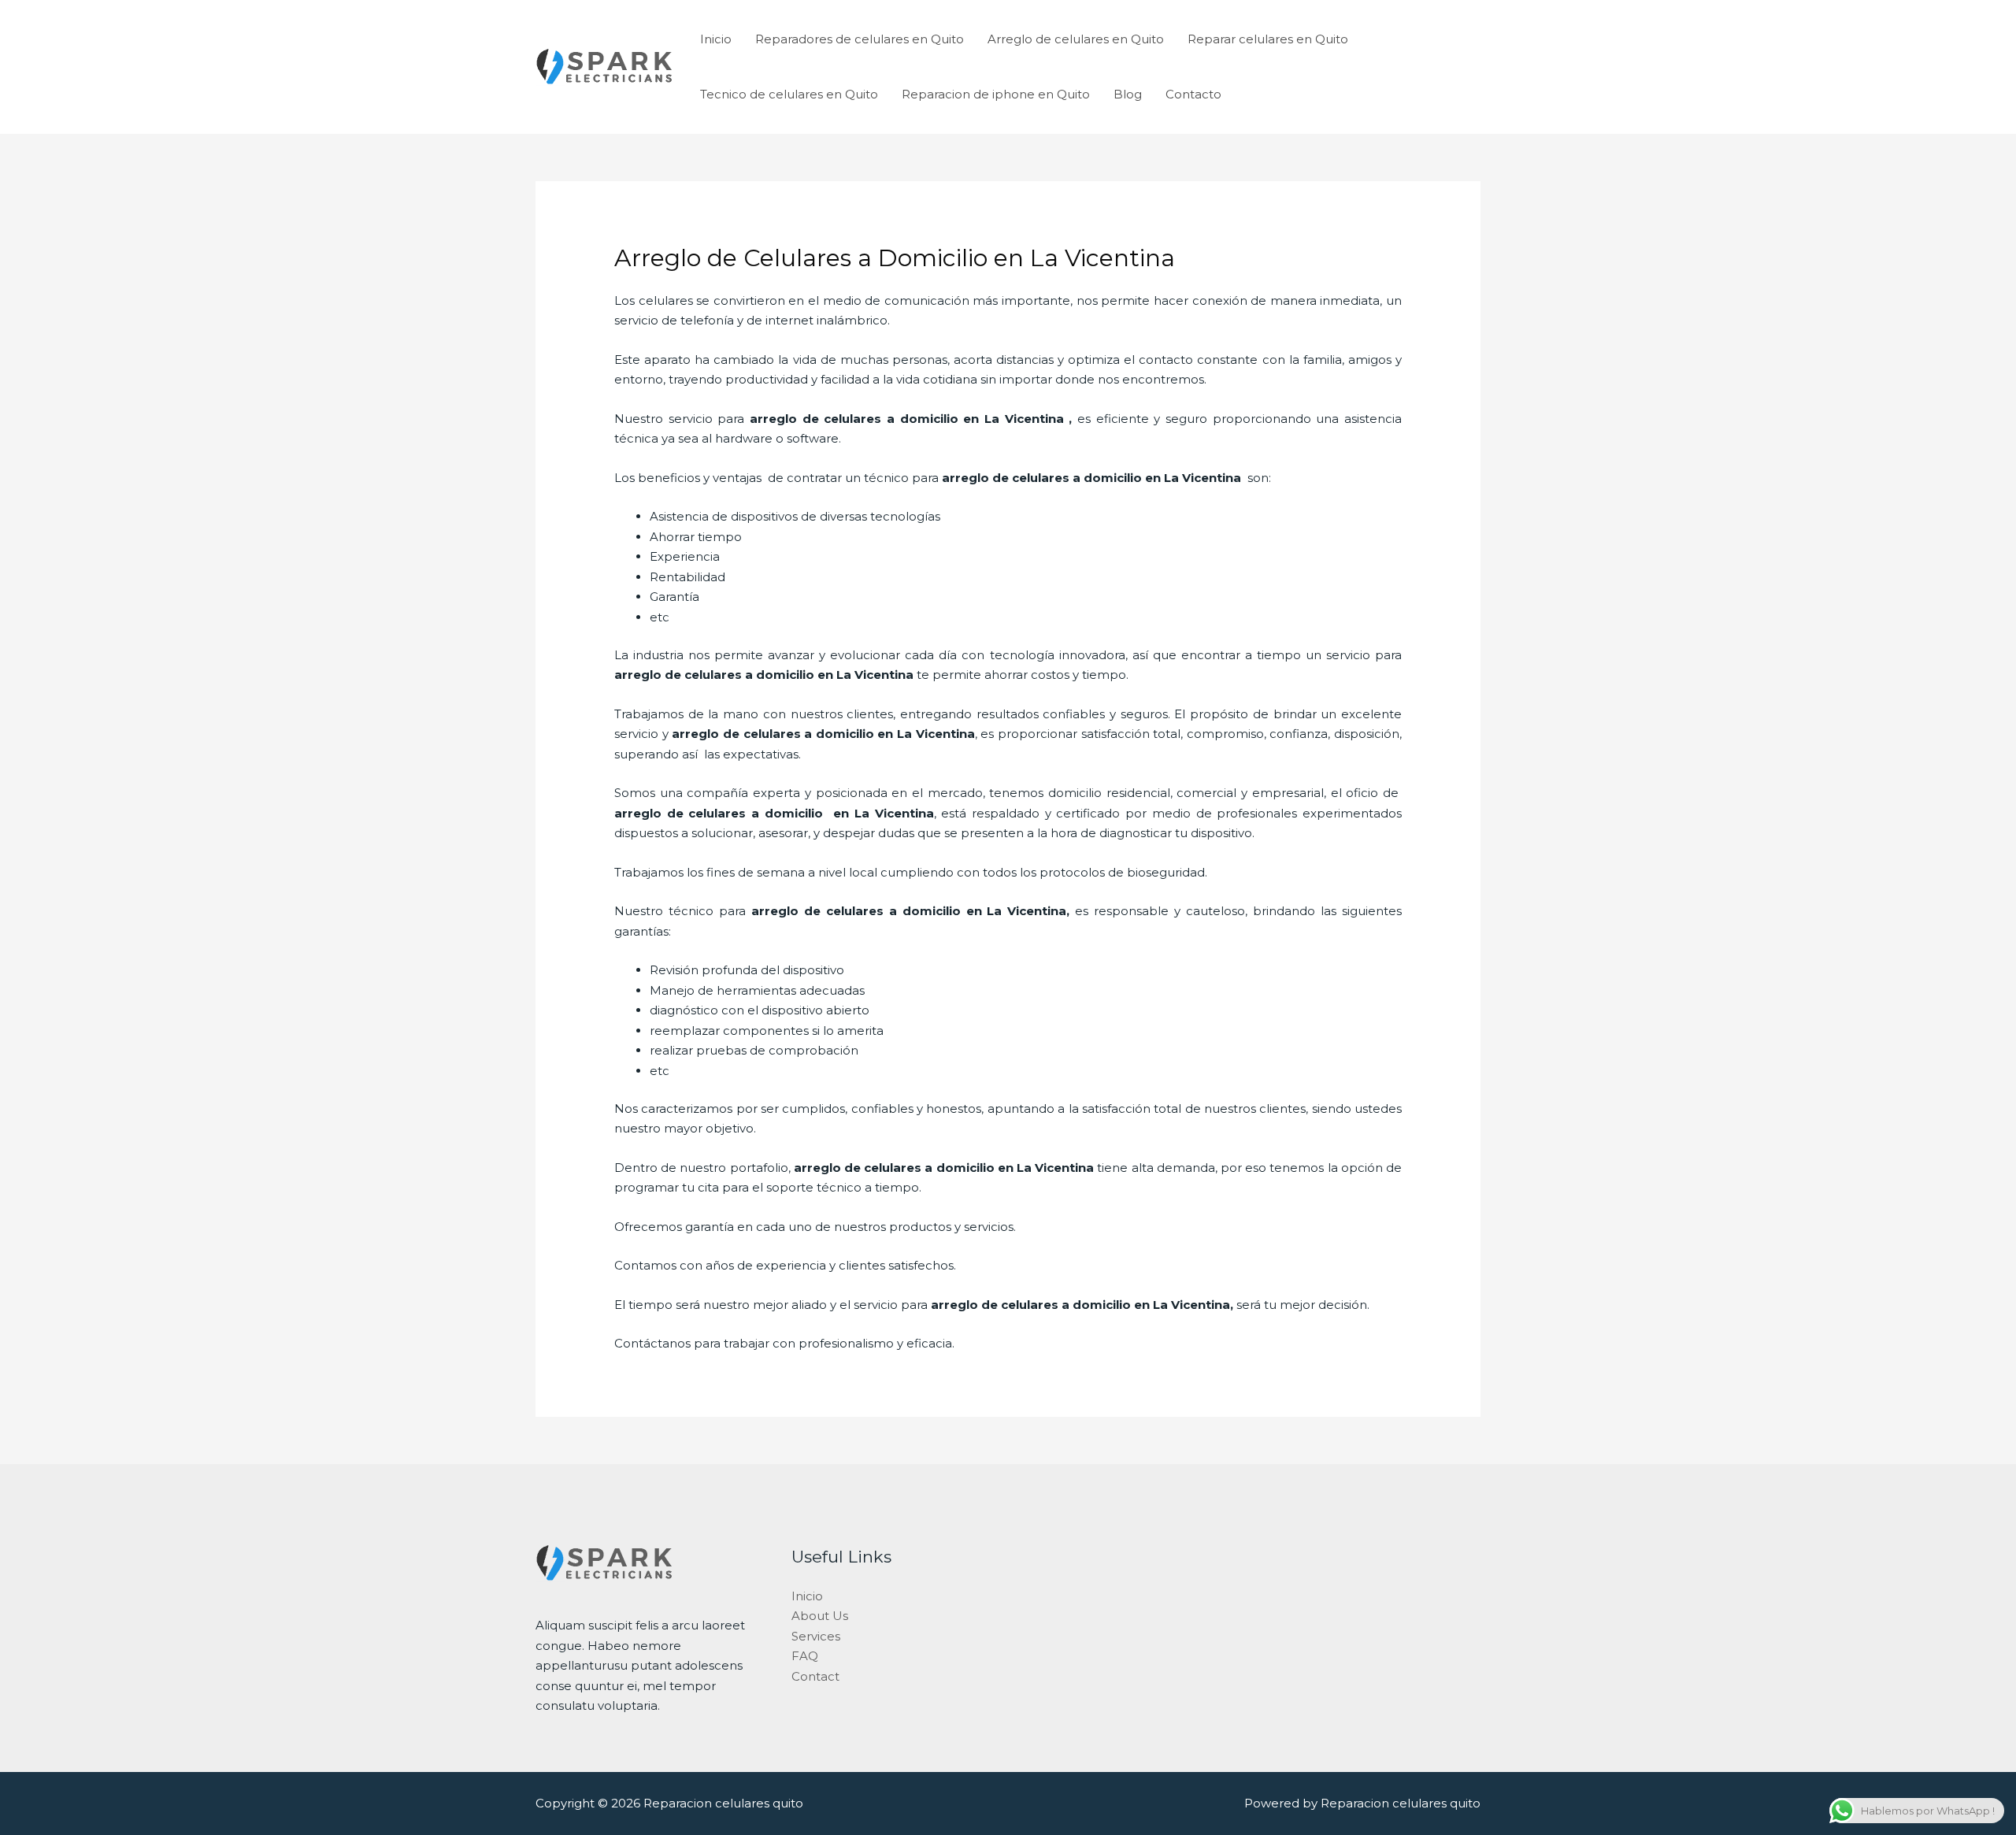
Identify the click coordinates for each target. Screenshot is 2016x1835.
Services (816, 1636)
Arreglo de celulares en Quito (1076, 39)
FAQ (805, 1656)
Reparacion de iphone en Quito (996, 94)
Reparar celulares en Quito (1268, 39)
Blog (1128, 94)
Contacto (1193, 94)
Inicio (716, 39)
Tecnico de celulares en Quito (789, 94)
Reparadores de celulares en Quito (860, 39)
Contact (815, 1676)
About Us (820, 1616)
